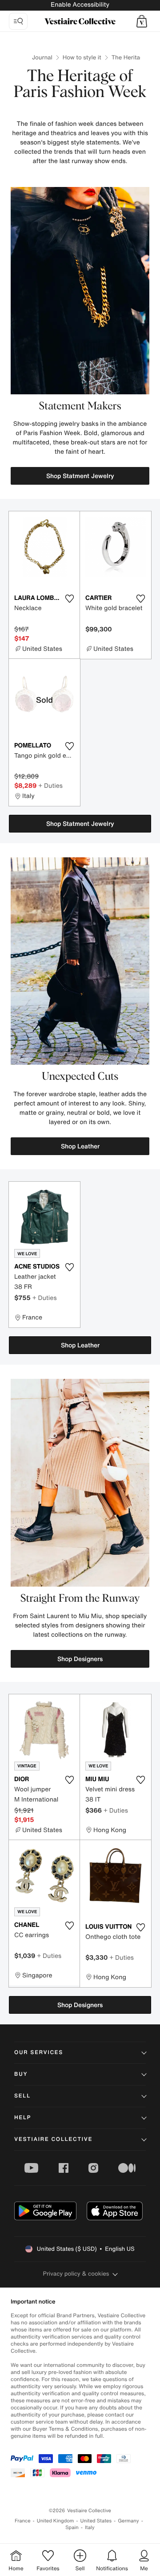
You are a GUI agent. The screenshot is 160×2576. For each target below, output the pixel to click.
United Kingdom (56, 2521)
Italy (90, 2527)
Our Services (39, 2053)
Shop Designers (80, 1659)
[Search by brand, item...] (18, 21)
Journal (42, 57)
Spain (72, 2527)
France (23, 2521)
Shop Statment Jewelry (80, 476)
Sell (22, 2096)
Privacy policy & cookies (76, 2274)
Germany (128, 2521)
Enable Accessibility (80, 5)
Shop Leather (80, 1146)
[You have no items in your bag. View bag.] (142, 21)
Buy (21, 2074)
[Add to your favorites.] (69, 599)
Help (23, 2118)
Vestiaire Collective (53, 2139)
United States (96, 2521)
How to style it (82, 57)
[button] (142, 21)
